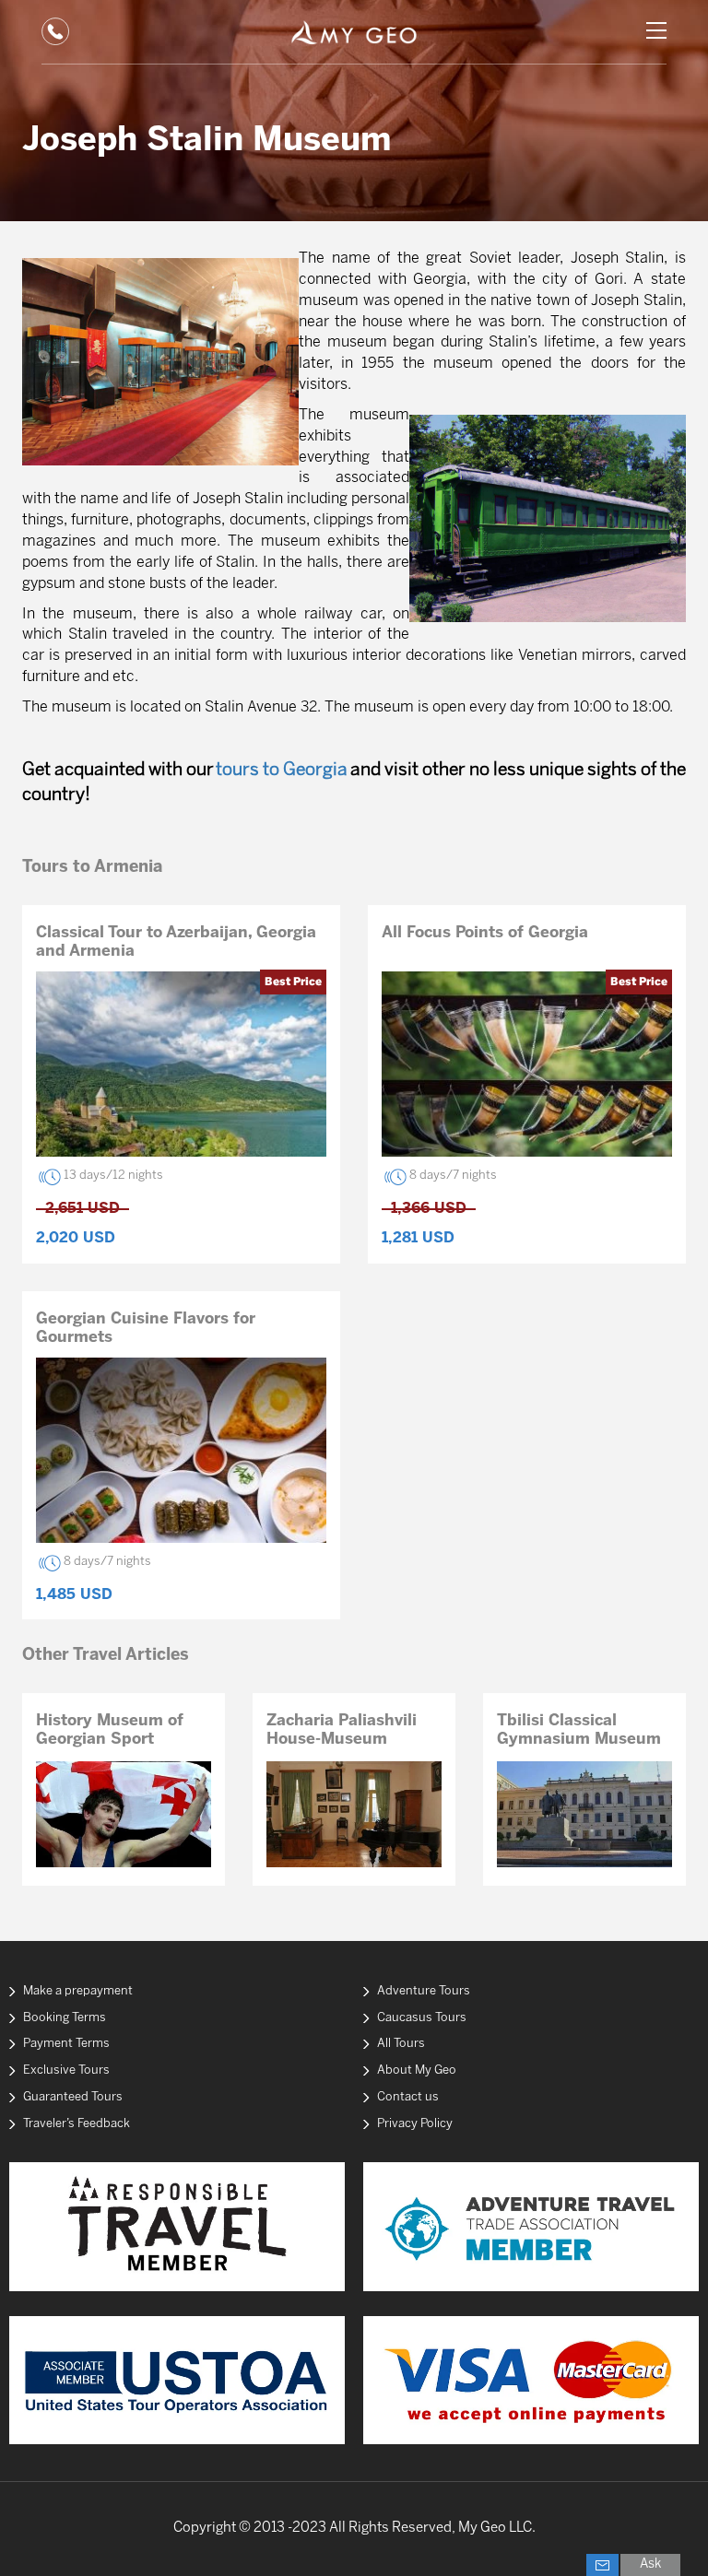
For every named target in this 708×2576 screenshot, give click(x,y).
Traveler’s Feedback (77, 2124)
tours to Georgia (282, 770)
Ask (650, 2564)
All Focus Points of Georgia (485, 933)
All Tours (401, 2044)
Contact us (408, 2097)
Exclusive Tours (66, 2070)
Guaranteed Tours (73, 2097)
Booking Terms (65, 2018)
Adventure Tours (424, 1991)
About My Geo (417, 2070)
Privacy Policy (415, 2124)
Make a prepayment (78, 1991)
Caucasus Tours (422, 2018)
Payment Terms (66, 2044)
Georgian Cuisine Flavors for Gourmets (146, 1328)
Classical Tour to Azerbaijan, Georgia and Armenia (176, 942)
